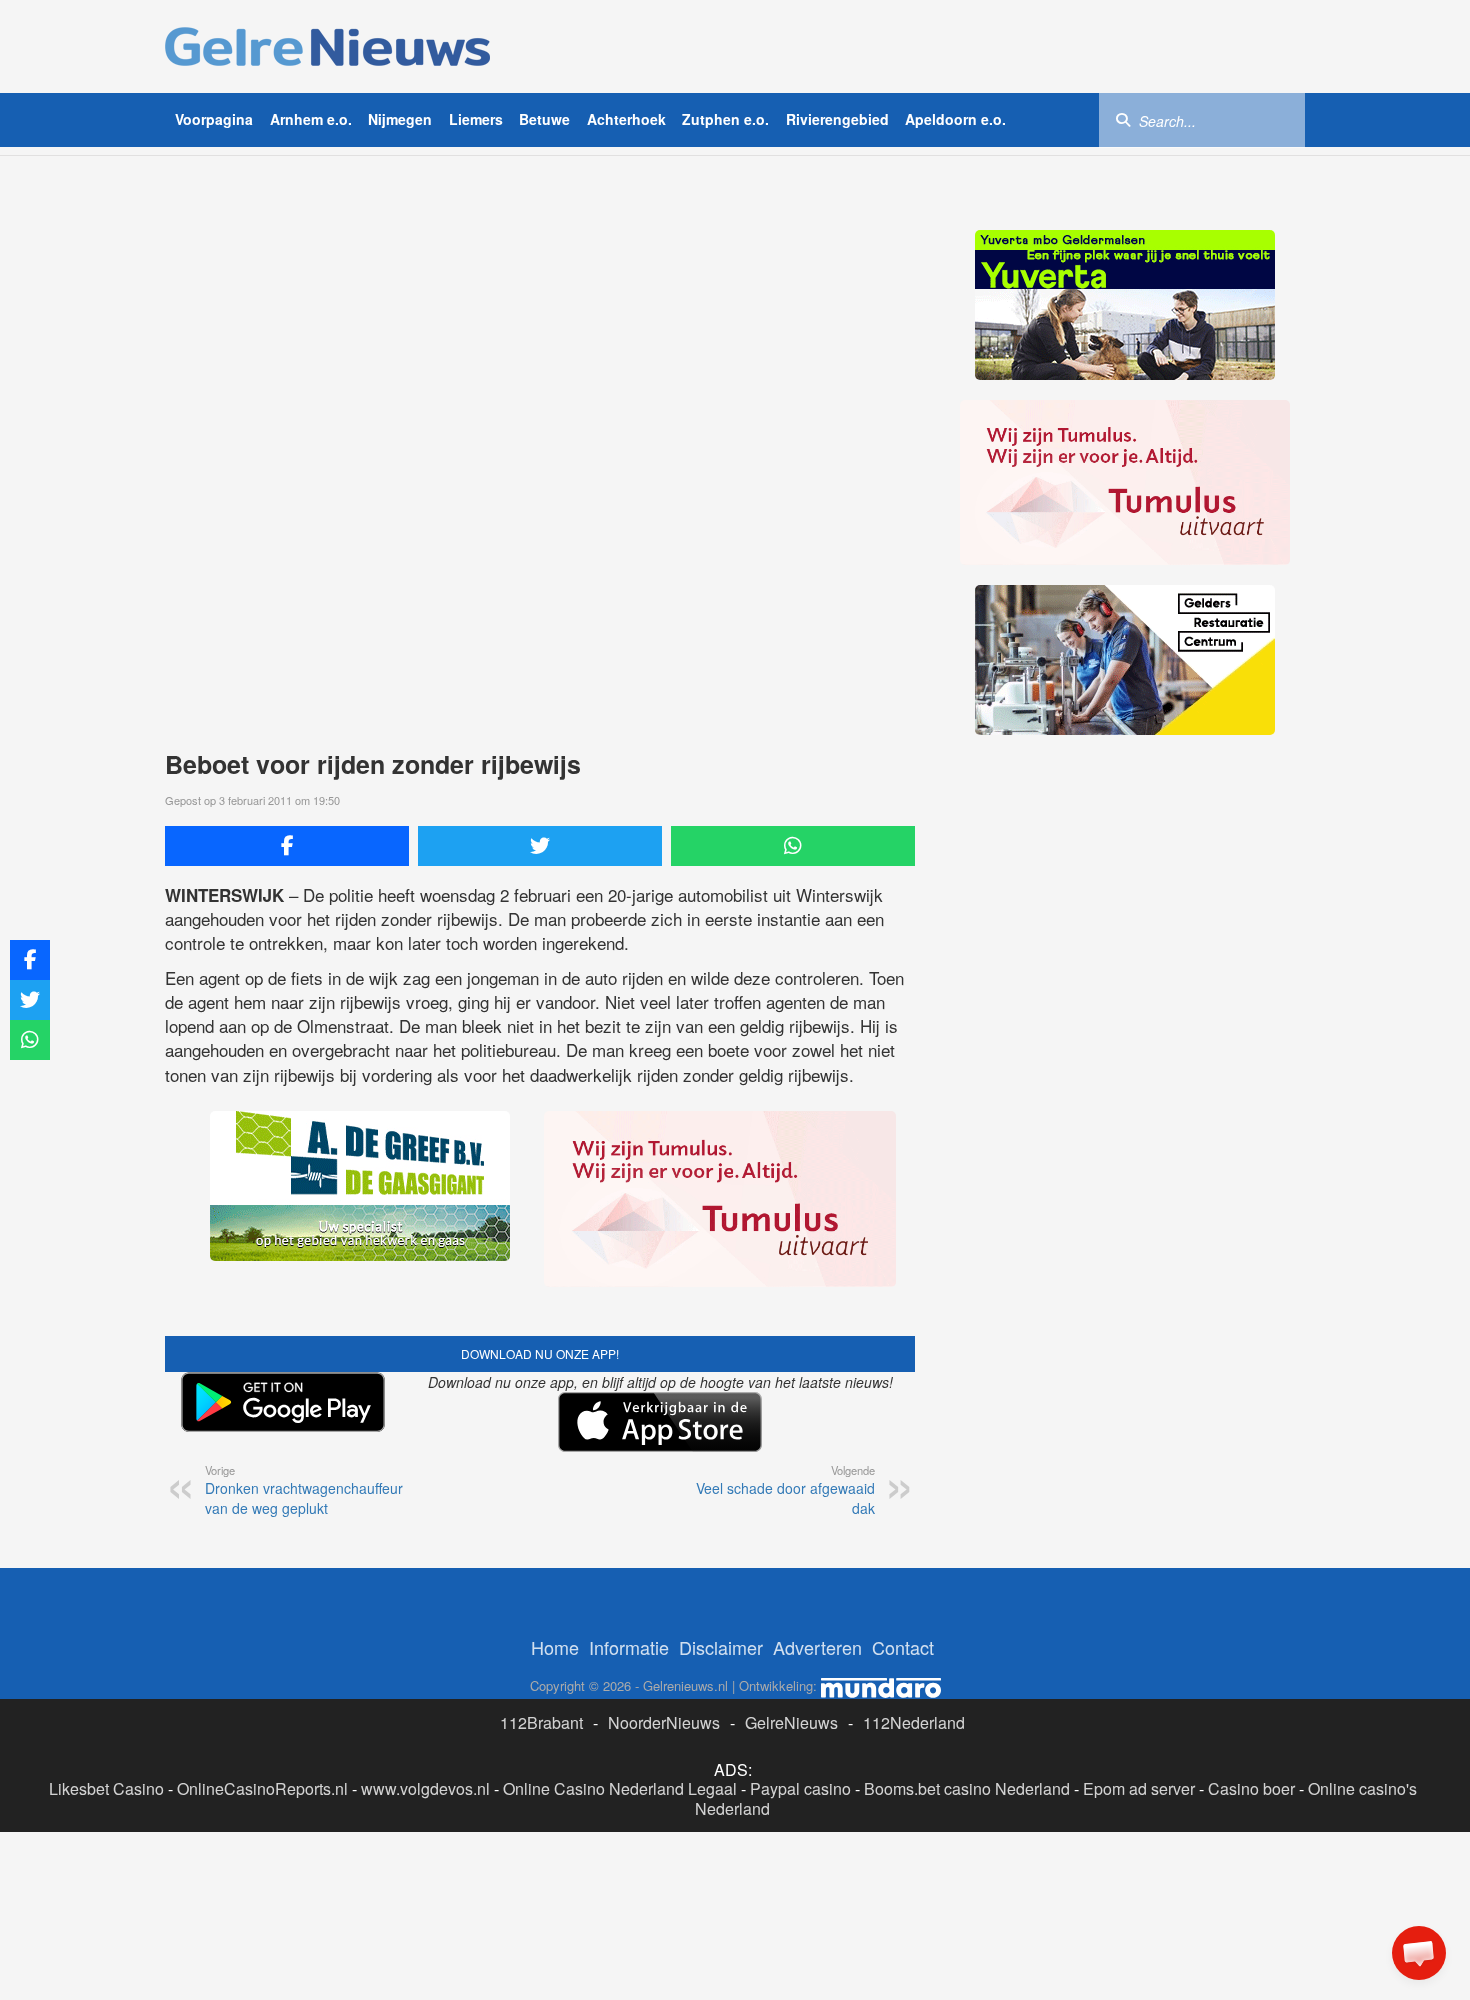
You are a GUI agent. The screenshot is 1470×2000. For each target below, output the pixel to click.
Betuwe (544, 119)
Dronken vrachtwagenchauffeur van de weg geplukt (304, 1490)
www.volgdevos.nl (425, 1788)
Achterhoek (626, 119)
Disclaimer (721, 1647)
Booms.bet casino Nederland (967, 1788)
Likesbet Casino (106, 1788)
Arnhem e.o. (311, 119)
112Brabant (541, 1722)
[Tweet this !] (540, 846)
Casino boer (1251, 1788)
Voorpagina (214, 119)
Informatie (629, 1647)
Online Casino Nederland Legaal (620, 1788)
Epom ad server (1139, 1788)
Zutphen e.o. (725, 119)
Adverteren (817, 1647)
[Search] (1123, 119)
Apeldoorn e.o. (955, 119)
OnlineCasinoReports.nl (262, 1788)
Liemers (476, 119)
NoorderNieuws (664, 1722)
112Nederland (914, 1722)
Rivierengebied (837, 119)
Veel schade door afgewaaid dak (785, 1490)
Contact (903, 1647)
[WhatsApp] (793, 846)
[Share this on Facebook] (287, 846)
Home (555, 1647)
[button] (1419, 1953)
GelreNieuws (791, 1722)
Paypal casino (800, 1788)
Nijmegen (400, 119)
